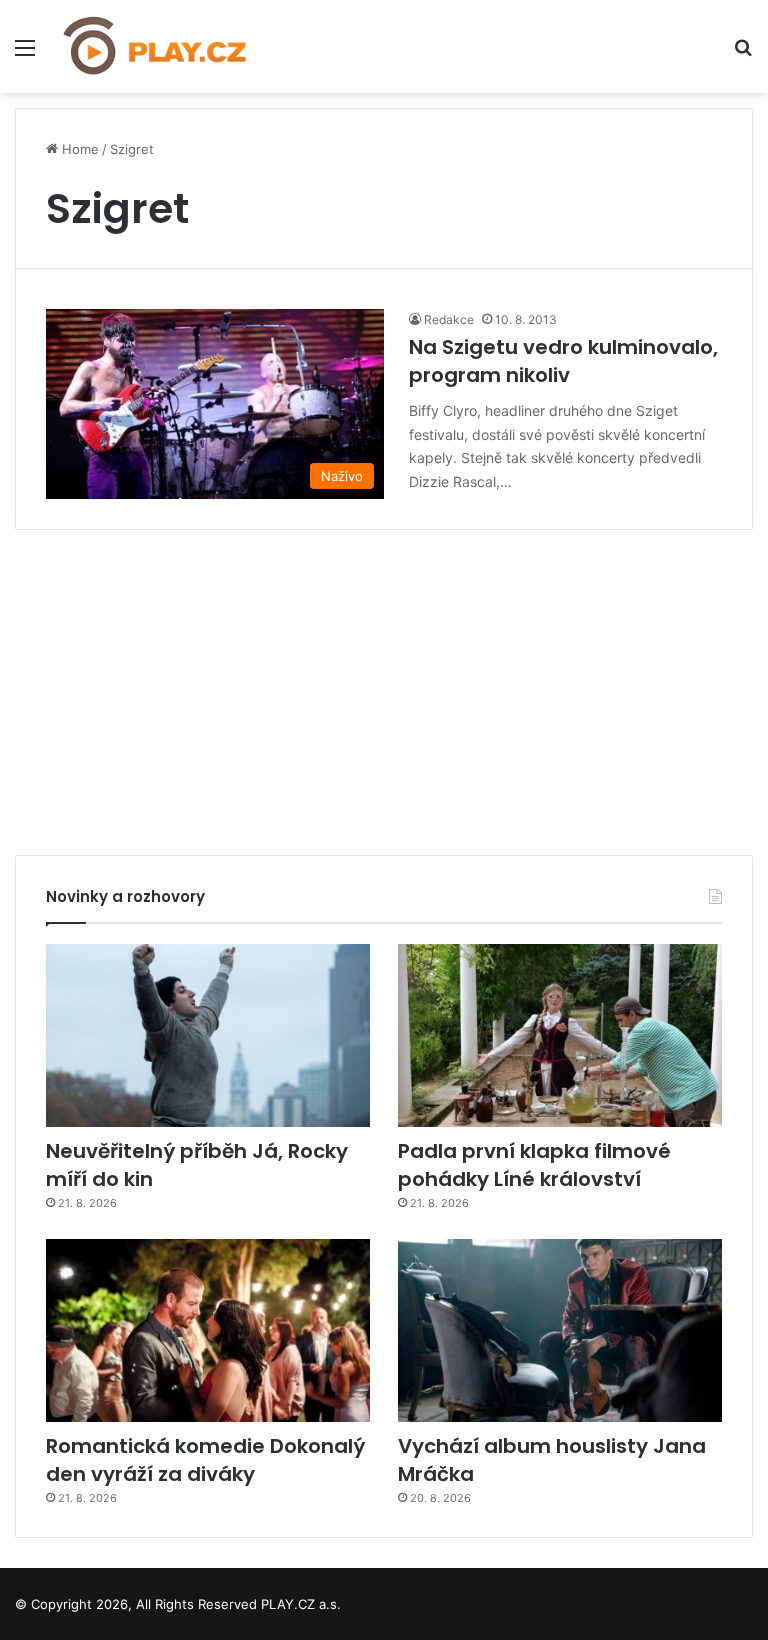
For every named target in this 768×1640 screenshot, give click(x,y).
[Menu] (25, 54)
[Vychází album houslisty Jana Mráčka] (560, 1330)
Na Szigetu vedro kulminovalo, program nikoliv (563, 361)
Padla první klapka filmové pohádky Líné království (534, 1165)
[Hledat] (743, 54)
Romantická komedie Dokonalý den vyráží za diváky (205, 1460)
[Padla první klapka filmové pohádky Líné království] (560, 1035)
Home (78, 149)
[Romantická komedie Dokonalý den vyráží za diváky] (208, 1330)
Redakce (449, 319)
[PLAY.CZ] (156, 46)
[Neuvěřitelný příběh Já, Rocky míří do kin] (208, 1035)
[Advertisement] (384, 685)
